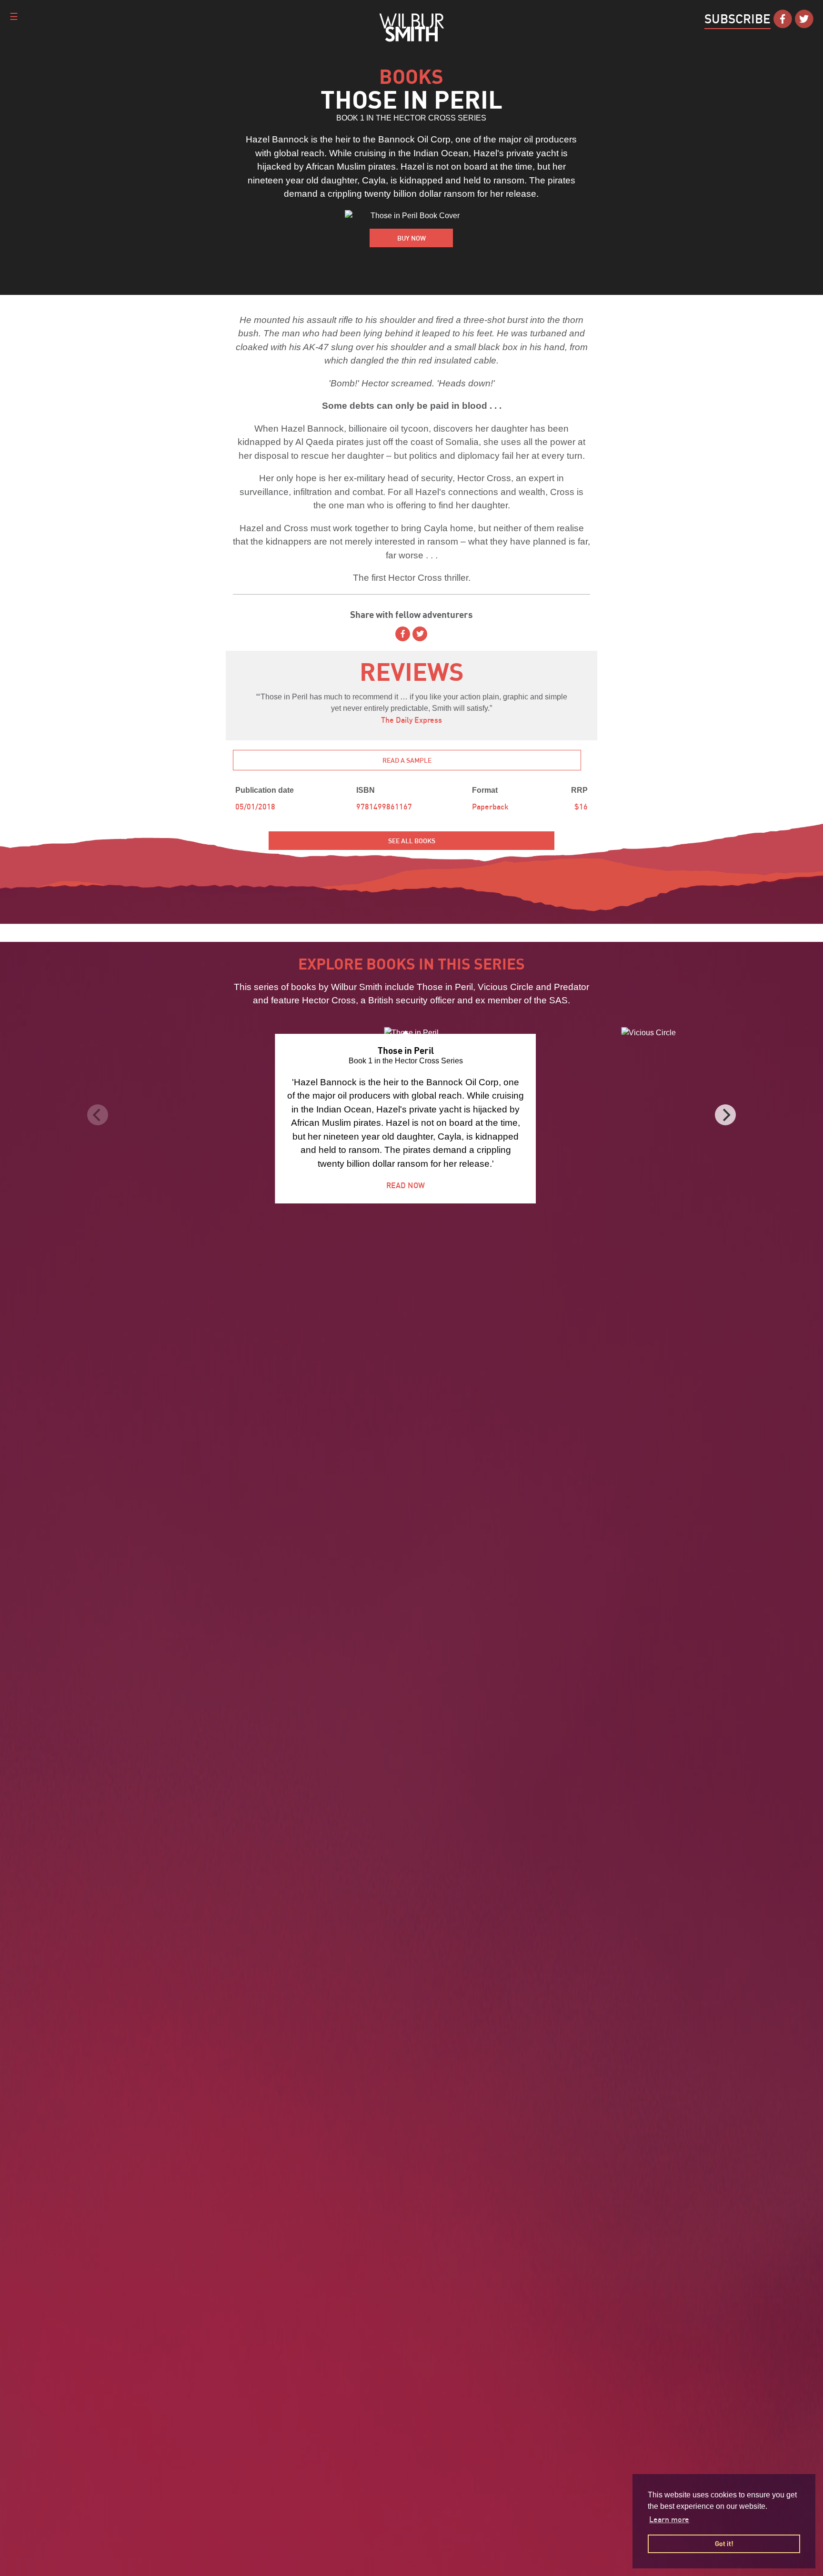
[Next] (725, 1115)
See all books (412, 841)
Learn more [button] (669, 2519)
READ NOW (406, 1185)
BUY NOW (411, 238)
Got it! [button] (724, 2543)
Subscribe (738, 19)
